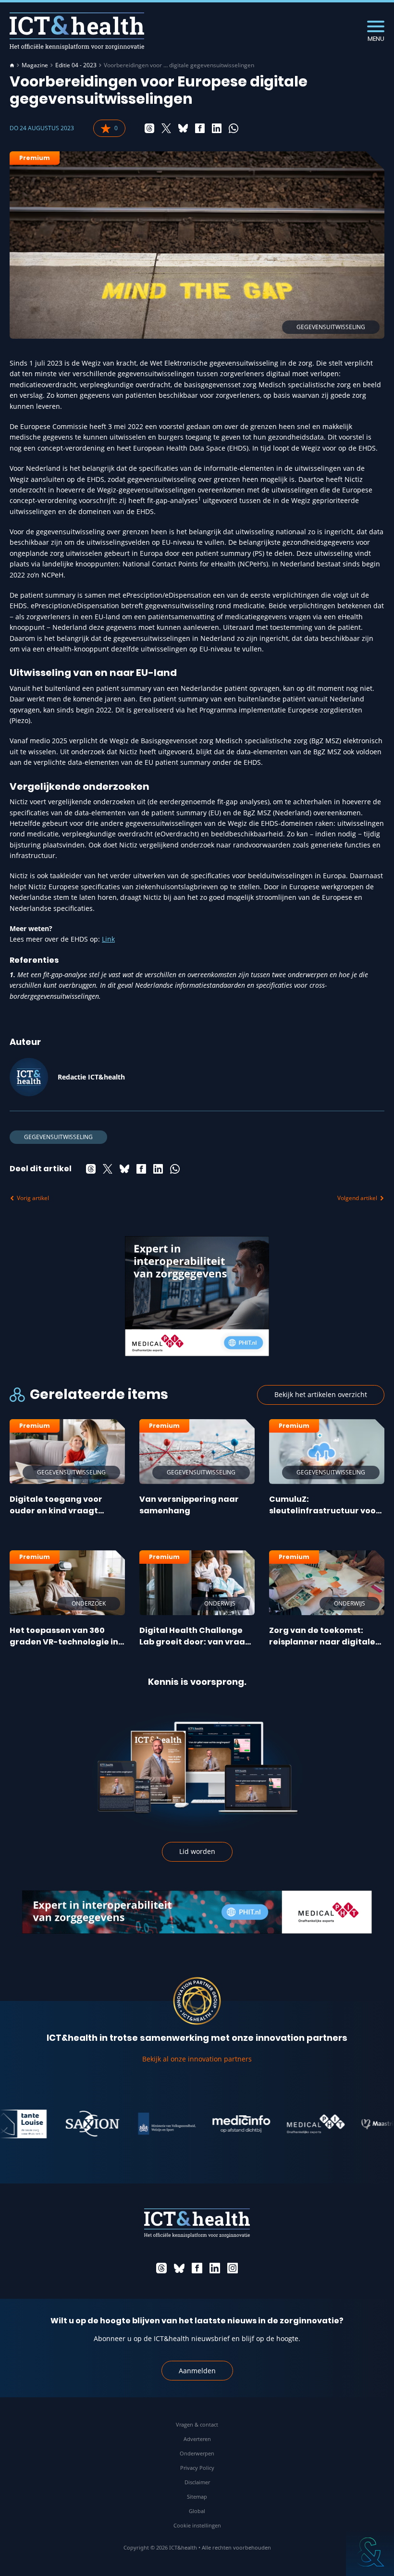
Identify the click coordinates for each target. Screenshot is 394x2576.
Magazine (35, 65)
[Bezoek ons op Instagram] (233, 2268)
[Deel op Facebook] (200, 128)
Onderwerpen (197, 2453)
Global (197, 2511)
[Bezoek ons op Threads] (161, 2268)
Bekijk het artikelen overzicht (321, 1394)
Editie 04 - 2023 (76, 65)
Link (108, 939)
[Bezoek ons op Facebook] (197, 2268)
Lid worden (197, 1851)
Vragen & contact (197, 2424)
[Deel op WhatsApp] (234, 128)
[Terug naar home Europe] (77, 31)
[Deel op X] (166, 128)
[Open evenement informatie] (370, 2552)
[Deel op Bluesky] (183, 128)
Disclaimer (197, 2482)
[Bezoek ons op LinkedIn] (215, 2268)
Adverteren (197, 2439)
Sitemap (197, 2496)
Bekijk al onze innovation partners (197, 2059)
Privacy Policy (197, 2468)
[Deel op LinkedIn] (217, 128)
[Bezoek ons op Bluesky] (179, 2268)
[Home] (12, 65)
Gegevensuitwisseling (58, 1137)
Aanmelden (197, 2371)
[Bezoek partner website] (62, 2124)
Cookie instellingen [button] (197, 2525)
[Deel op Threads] (149, 128)
